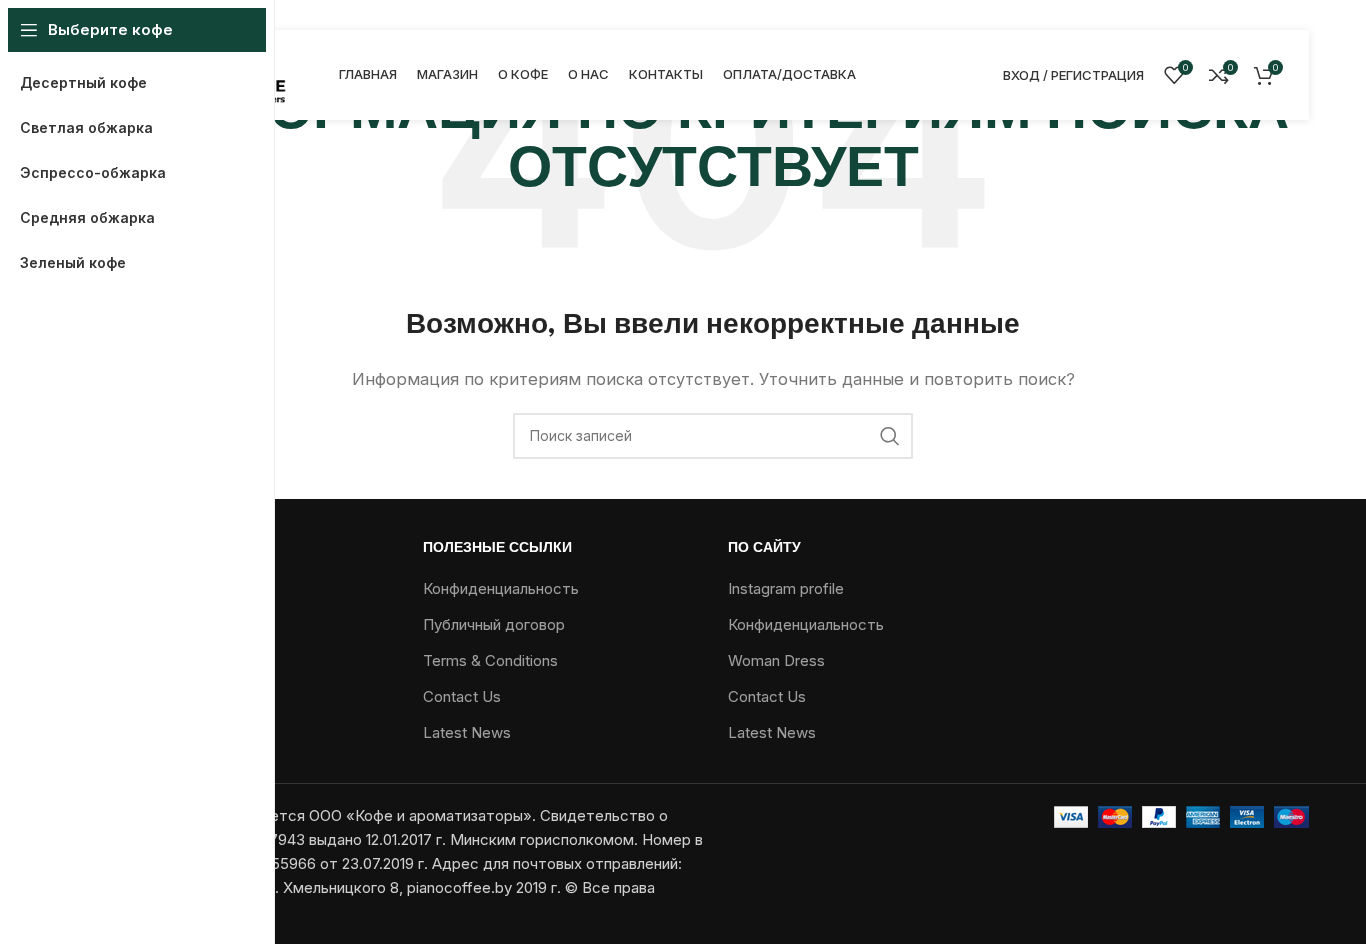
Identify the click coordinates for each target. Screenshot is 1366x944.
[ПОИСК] (890, 436)
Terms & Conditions (490, 660)
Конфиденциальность (501, 588)
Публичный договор (494, 624)
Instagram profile (786, 588)
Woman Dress (776, 660)
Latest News (467, 732)
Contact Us (462, 696)
